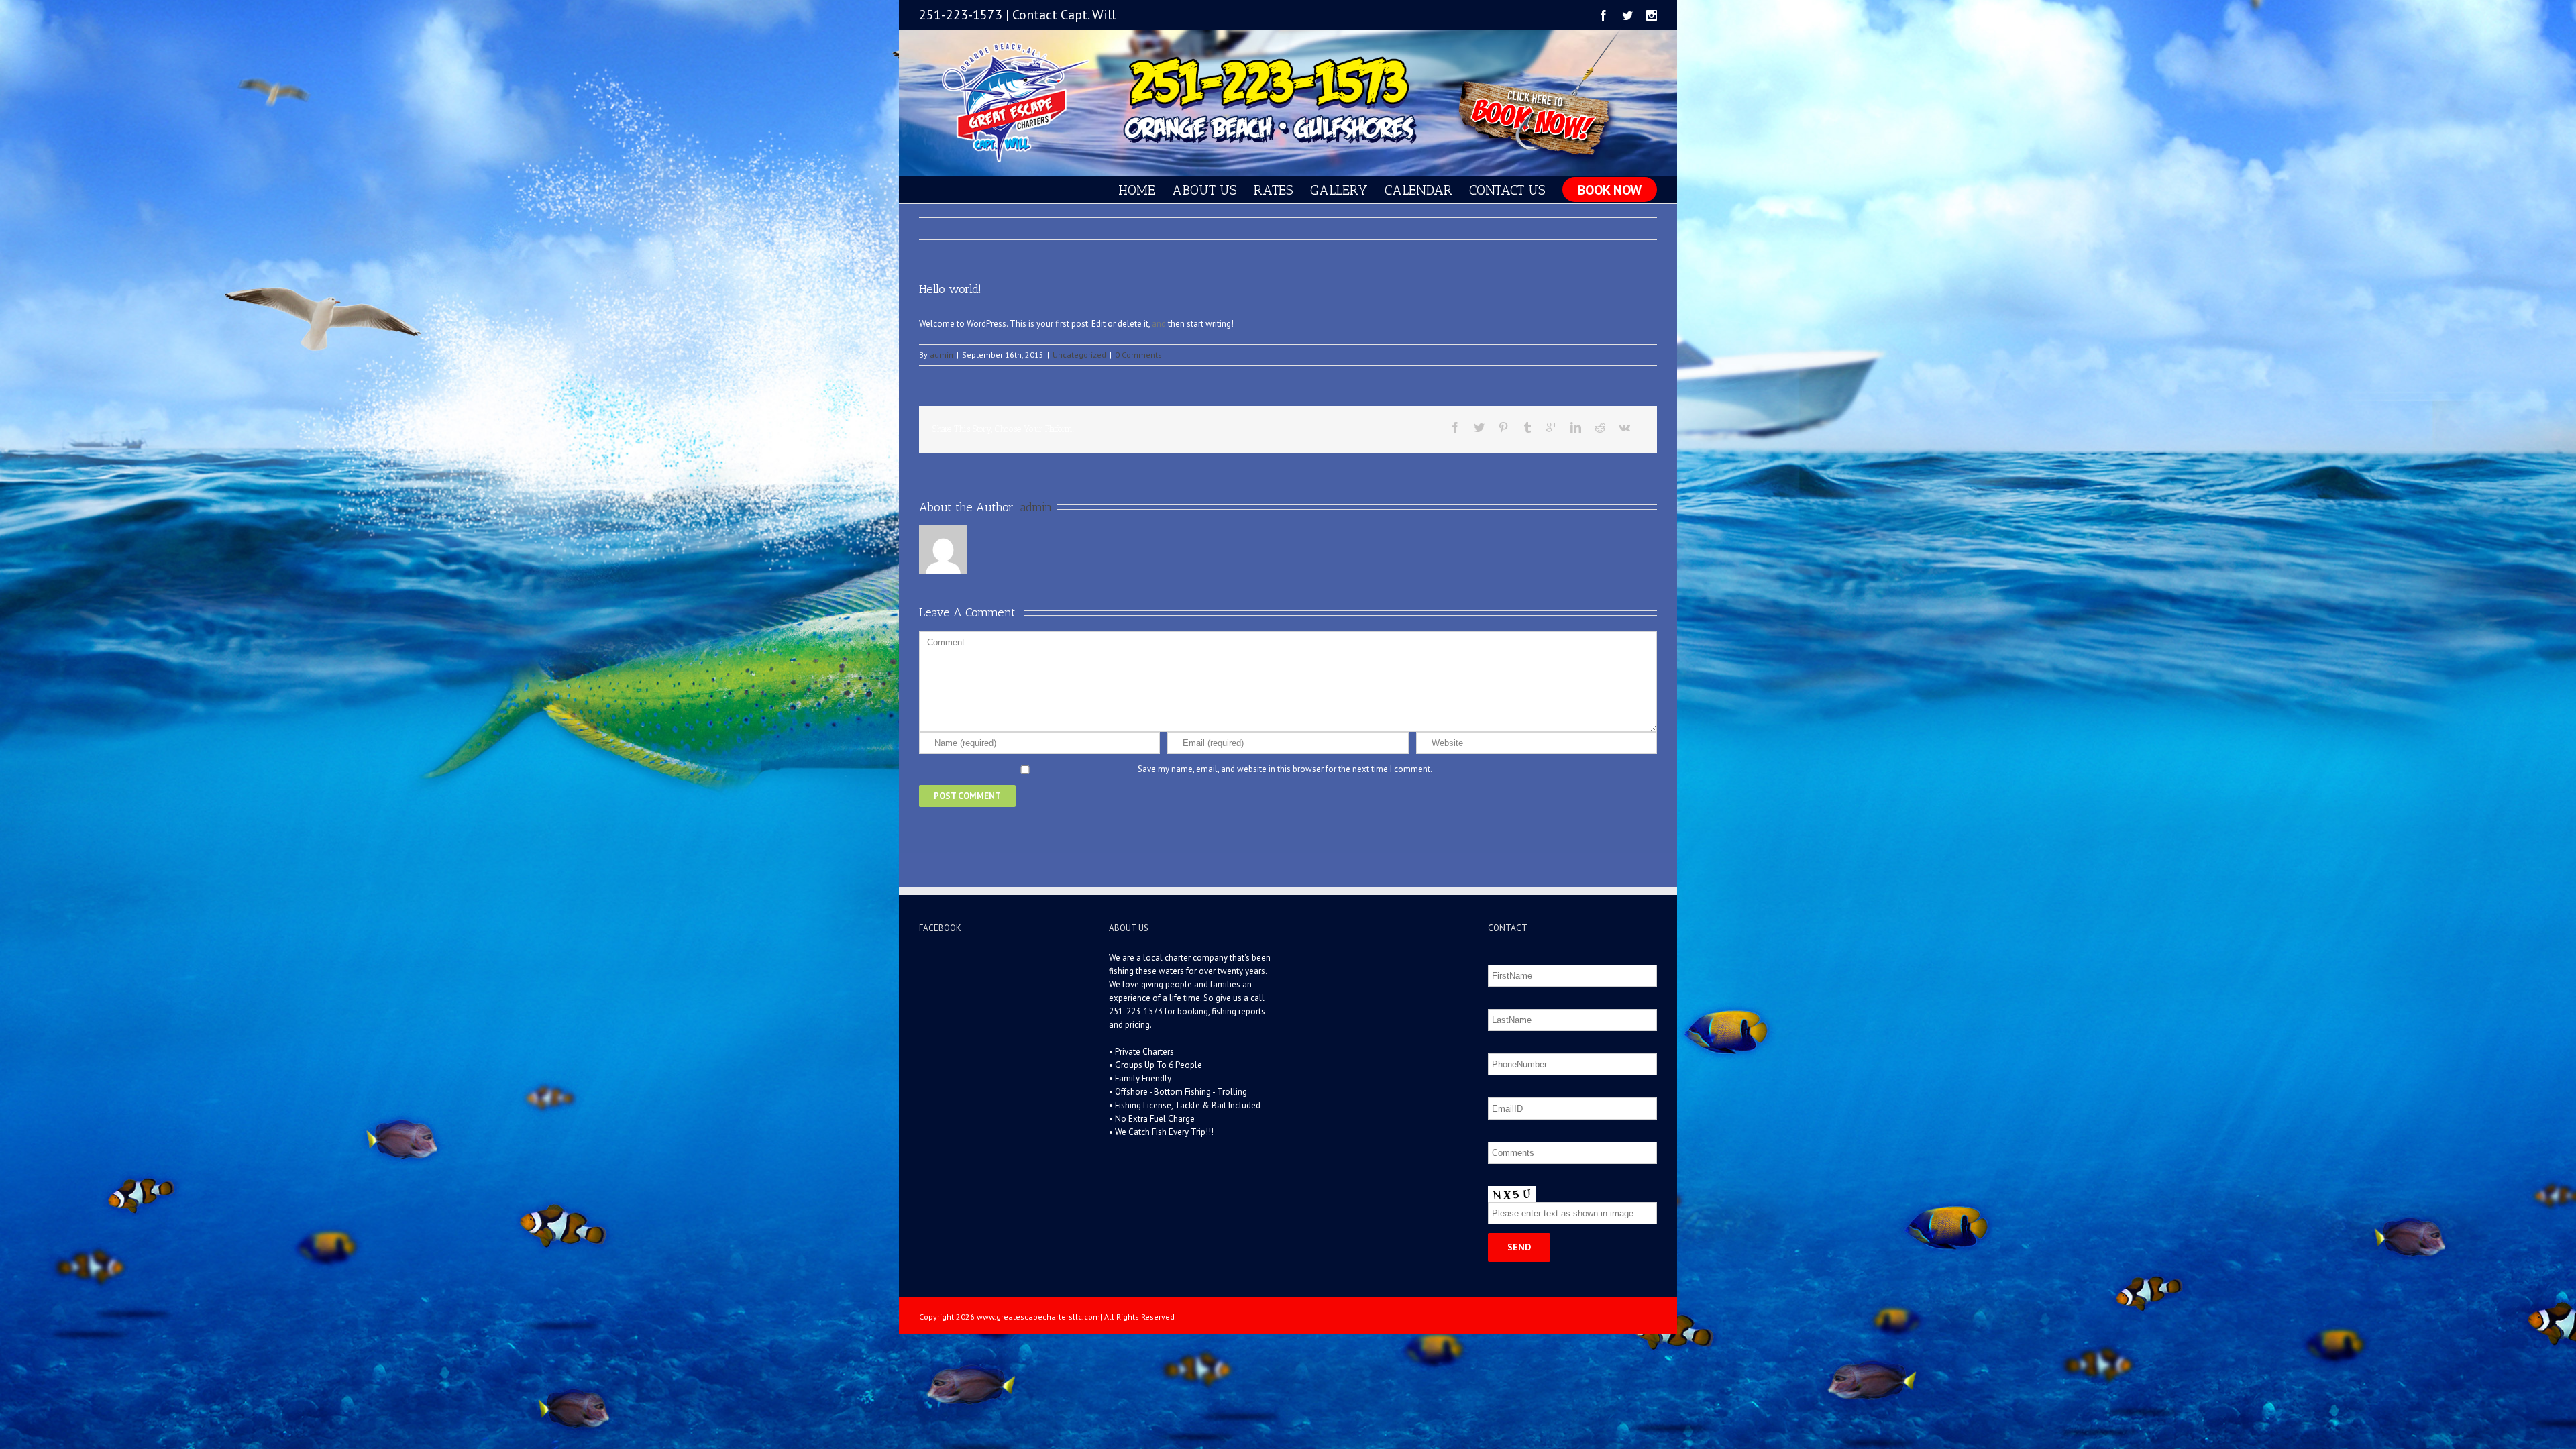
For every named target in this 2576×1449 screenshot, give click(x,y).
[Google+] (1552, 427)
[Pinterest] (1503, 427)
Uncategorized (1079, 355)
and (1159, 324)
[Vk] (1624, 427)
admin (942, 355)
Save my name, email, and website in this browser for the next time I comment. (1285, 769)
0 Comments (1138, 355)
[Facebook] (1603, 15)
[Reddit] (1600, 427)
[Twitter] (1627, 15)
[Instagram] (1652, 15)
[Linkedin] (1576, 427)
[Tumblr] (1527, 427)
